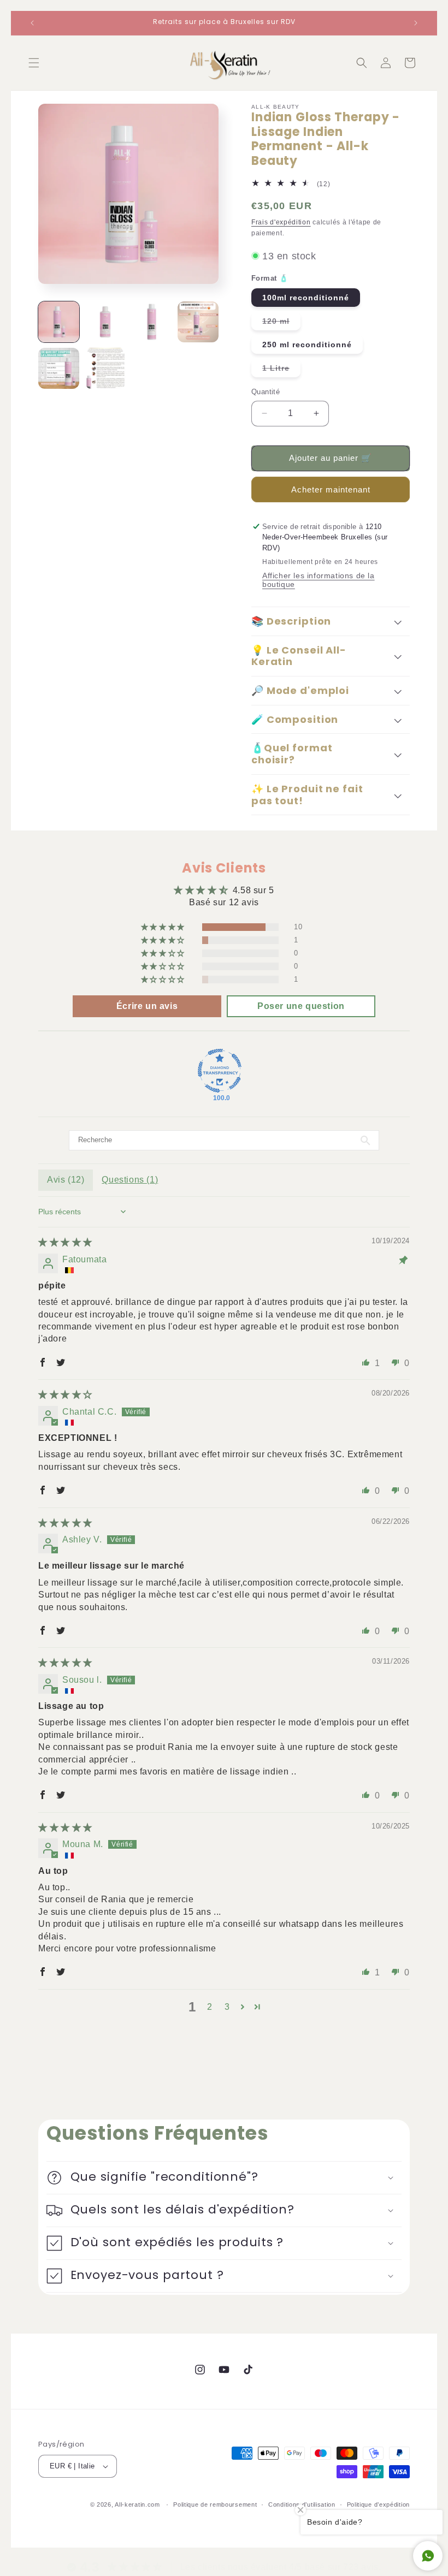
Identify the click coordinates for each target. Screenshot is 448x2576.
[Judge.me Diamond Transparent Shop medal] (220, 1071)
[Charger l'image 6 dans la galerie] (105, 368)
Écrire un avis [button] (147, 1006)
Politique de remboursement (215, 2504)
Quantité (266, 392)
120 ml (281, 323)
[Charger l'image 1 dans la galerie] (59, 322)
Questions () (130, 1180)
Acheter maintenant (331, 489)
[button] (34, 63)
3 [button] (227, 2007)
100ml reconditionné (306, 298)
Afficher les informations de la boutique (319, 580)
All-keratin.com (137, 2504)
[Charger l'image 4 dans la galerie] (198, 322)
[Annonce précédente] (32, 23)
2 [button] (210, 2007)
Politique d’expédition (378, 2504)
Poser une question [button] (301, 1006)
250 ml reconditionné (307, 345)
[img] (65, 1242)
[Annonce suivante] (416, 23)
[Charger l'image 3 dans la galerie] (152, 322)
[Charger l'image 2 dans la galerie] (105, 322)
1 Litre (281, 370)
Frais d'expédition (281, 222)
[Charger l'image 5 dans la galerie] (59, 368)
